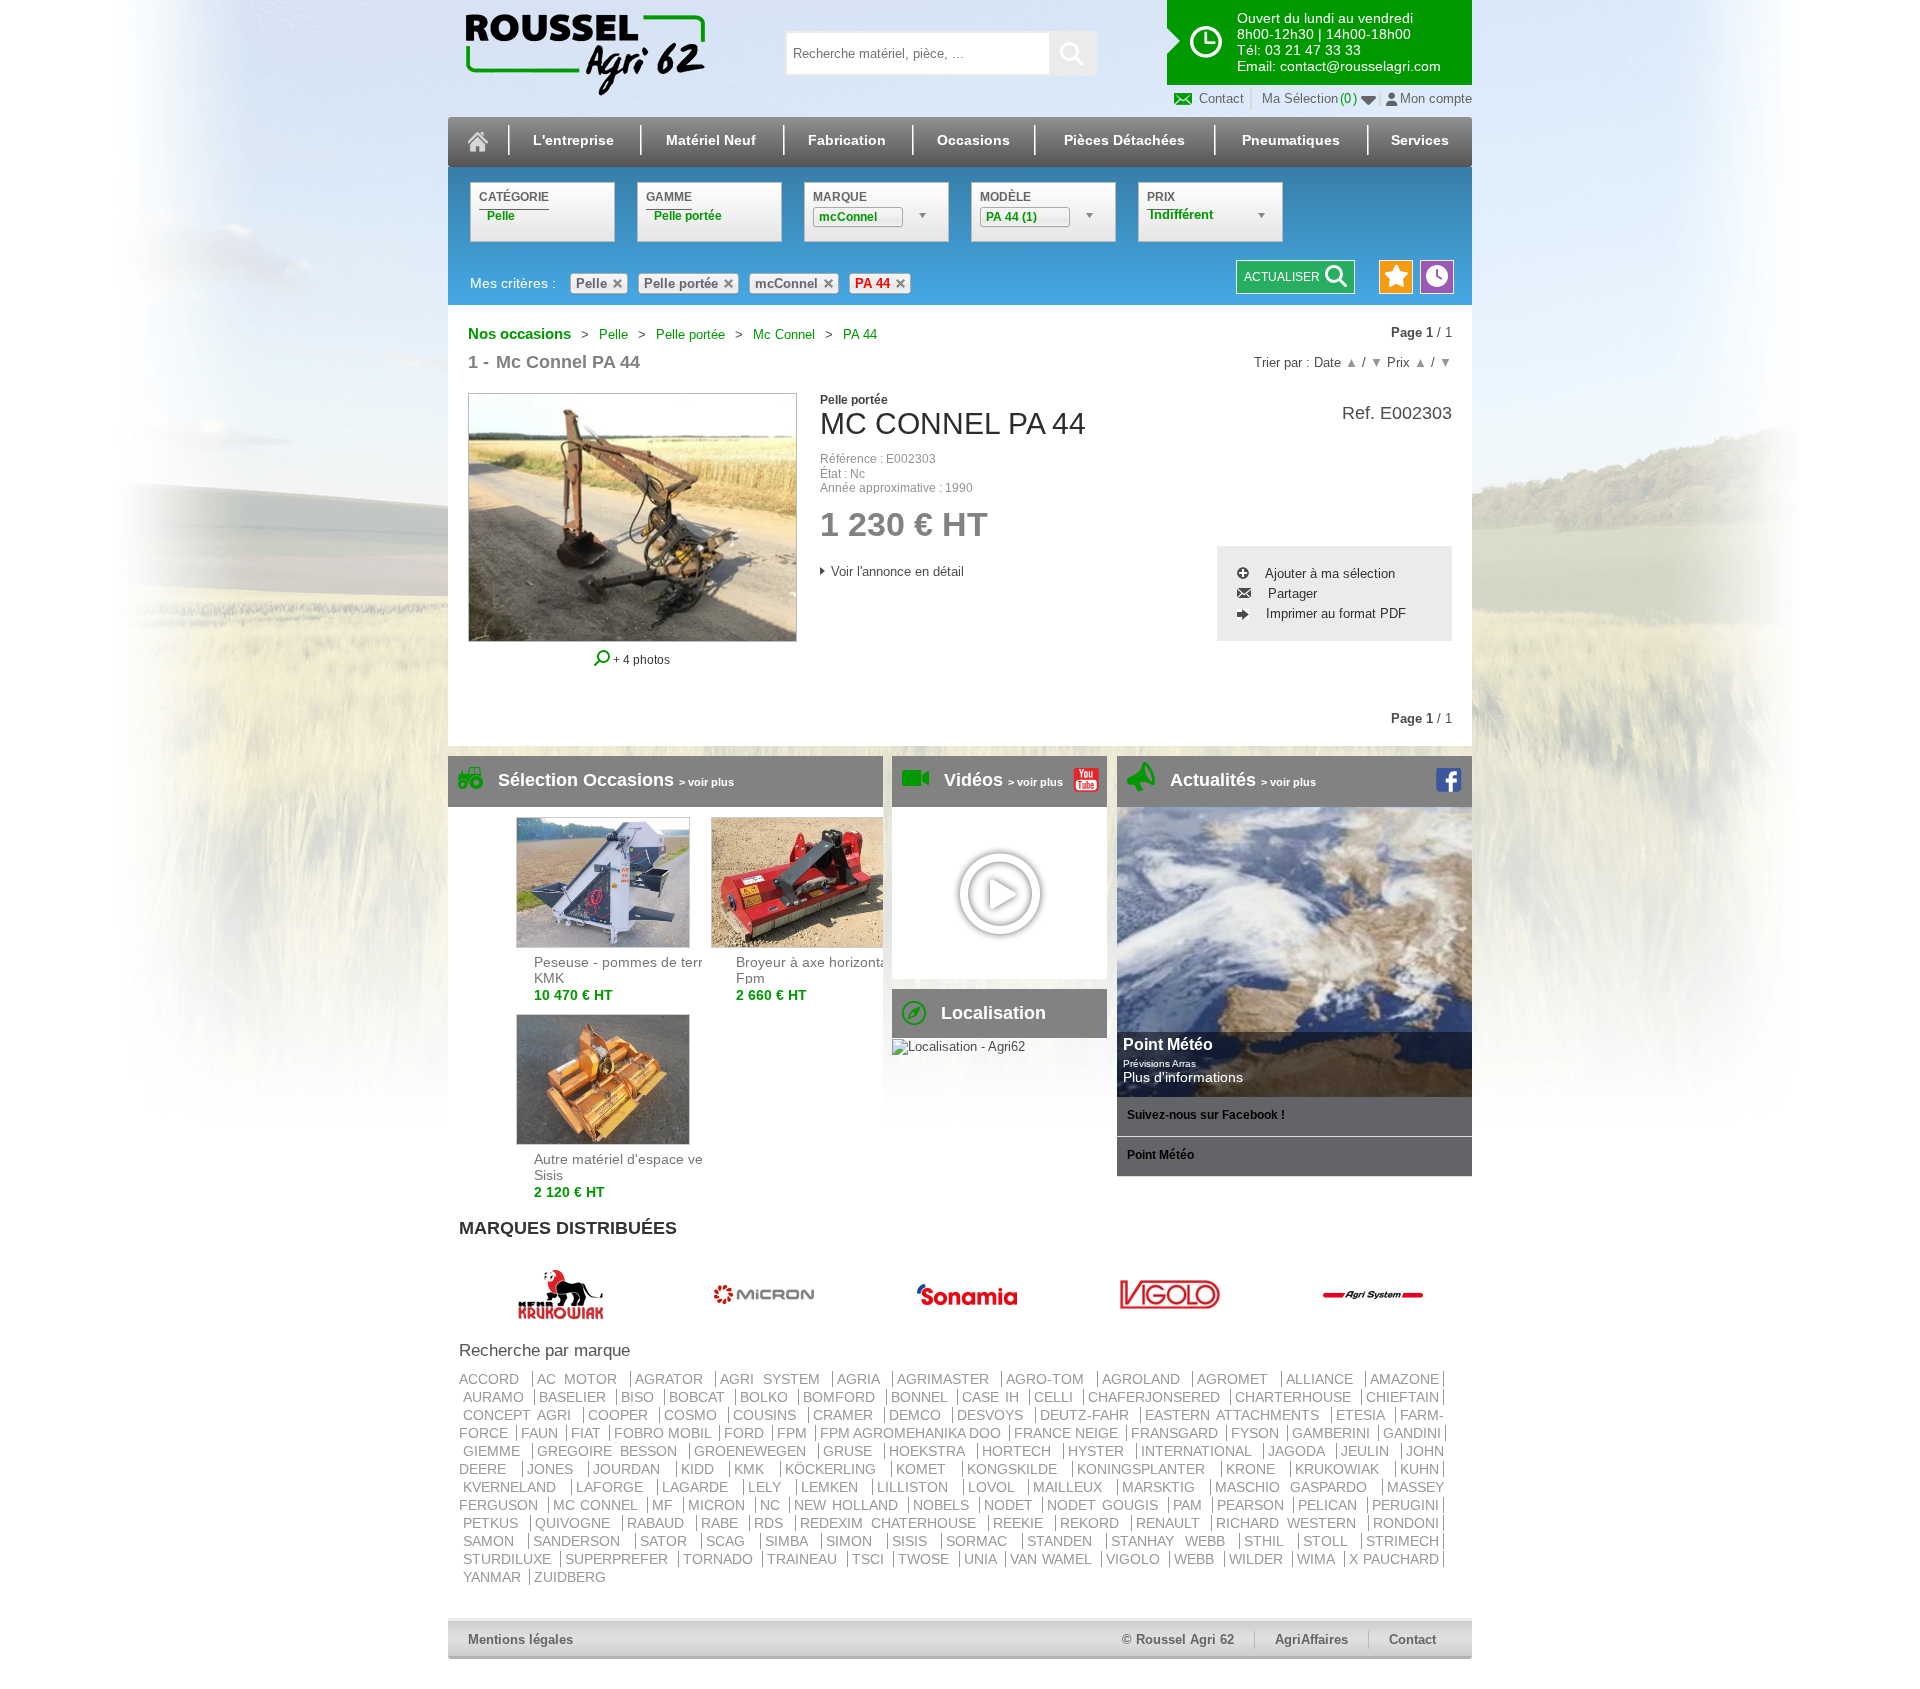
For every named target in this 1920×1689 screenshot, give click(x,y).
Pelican (1330, 1505)
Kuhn (1419, 1469)
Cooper (621, 1415)
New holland (848, 1505)
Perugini (1405, 1505)
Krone (1256, 1469)
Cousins (768, 1415)
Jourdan (632, 1469)
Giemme (495, 1451)
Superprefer (619, 1559)
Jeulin (1369, 1451)
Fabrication (847, 140)
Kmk (755, 1469)
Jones (556, 1469)
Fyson (1257, 1433)
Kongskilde (1018, 1469)
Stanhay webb (1173, 1541)
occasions (973, 140)
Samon (493, 1541)
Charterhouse (1296, 1397)
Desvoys (993, 1415)
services (1420, 140)
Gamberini (1333, 1433)
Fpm (794, 1433)
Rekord (1093, 1523)
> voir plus (706, 782)
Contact (1219, 98)
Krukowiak (1343, 1469)
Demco (918, 1415)
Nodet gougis (1105, 1505)
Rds (772, 1523)
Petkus (494, 1523)
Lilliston (918, 1487)
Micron (719, 1505)
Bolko (767, 1397)
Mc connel (598, 1505)
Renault (1172, 1523)
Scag (730, 1541)
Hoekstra (930, 1451)
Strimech (1402, 1541)
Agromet (1237, 1379)
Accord (493, 1379)
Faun (541, 1433)
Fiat (588, 1433)
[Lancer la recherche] (1072, 53)
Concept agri (521, 1415)
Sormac (981, 1541)
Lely (770, 1487)
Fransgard (1176, 1433)
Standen (1064, 1541)
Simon (854, 1541)
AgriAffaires (1311, 1639)
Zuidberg (570, 1577)
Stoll (1330, 1541)
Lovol (996, 1487)
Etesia (1363, 1415)
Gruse (851, 1451)
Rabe (723, 1523)
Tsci (870, 1559)
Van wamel (1053, 1559)
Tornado (720, 1559)
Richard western (1290, 1523)
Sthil (1268, 1541)
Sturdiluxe (509, 1559)
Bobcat (700, 1397)
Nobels (944, 1505)
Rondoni (1406, 1523)
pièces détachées (1124, 140)
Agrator (673, 1379)
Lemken (835, 1487)
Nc (773, 1505)
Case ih (993, 1397)
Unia (982, 1559)
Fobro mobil (664, 1433)
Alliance (1324, 1379)
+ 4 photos (640, 659)
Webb (1196, 1559)
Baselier (575, 1397)
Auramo (496, 1397)
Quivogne (576, 1523)
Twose (926, 1559)
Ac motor (581, 1379)
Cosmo (694, 1415)
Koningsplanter (1147, 1469)
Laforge (615, 1487)
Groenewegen (754, 1451)
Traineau (804, 1559)
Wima (1318, 1559)
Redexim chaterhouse (892, 1523)
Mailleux (1073, 1487)
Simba (791, 1541)
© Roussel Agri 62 (1178, 1639)
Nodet (1011, 1505)
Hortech (1020, 1451)
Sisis (914, 1541)
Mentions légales (520, 1639)
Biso (640, 1397)
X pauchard (1394, 1559)
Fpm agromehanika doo (912, 1433)
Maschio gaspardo (1296, 1487)
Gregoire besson (611, 1451)
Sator (668, 1541)
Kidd (703, 1469)
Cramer (846, 1415)
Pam (1190, 1505)
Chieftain (1402, 1397)
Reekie (1022, 1523)
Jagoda (1300, 1451)
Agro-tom (1049, 1379)
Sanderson (581, 1541)
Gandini (1412, 1433)
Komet (927, 1469)
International (1200, 1451)
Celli (1056, 1397)
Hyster (1100, 1451)
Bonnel (922, 1397)
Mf (665, 1505)
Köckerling (836, 1469)
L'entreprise (573, 140)
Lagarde (700, 1487)
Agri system (774, 1379)
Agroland (1145, 1379)
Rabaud (659, 1523)
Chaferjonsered (1157, 1397)
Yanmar (494, 1577)
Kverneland (515, 1487)
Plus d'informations (1183, 1077)
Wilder (1258, 1559)
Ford (746, 1433)
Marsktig (1164, 1487)
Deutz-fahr (1088, 1415)
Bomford (842, 1397)
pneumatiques (1291, 140)
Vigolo (1135, 1559)
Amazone (1404, 1379)
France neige (1068, 1433)
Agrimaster (947, 1379)
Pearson (1253, 1505)
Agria (862, 1379)
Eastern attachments (1236, 1415)
